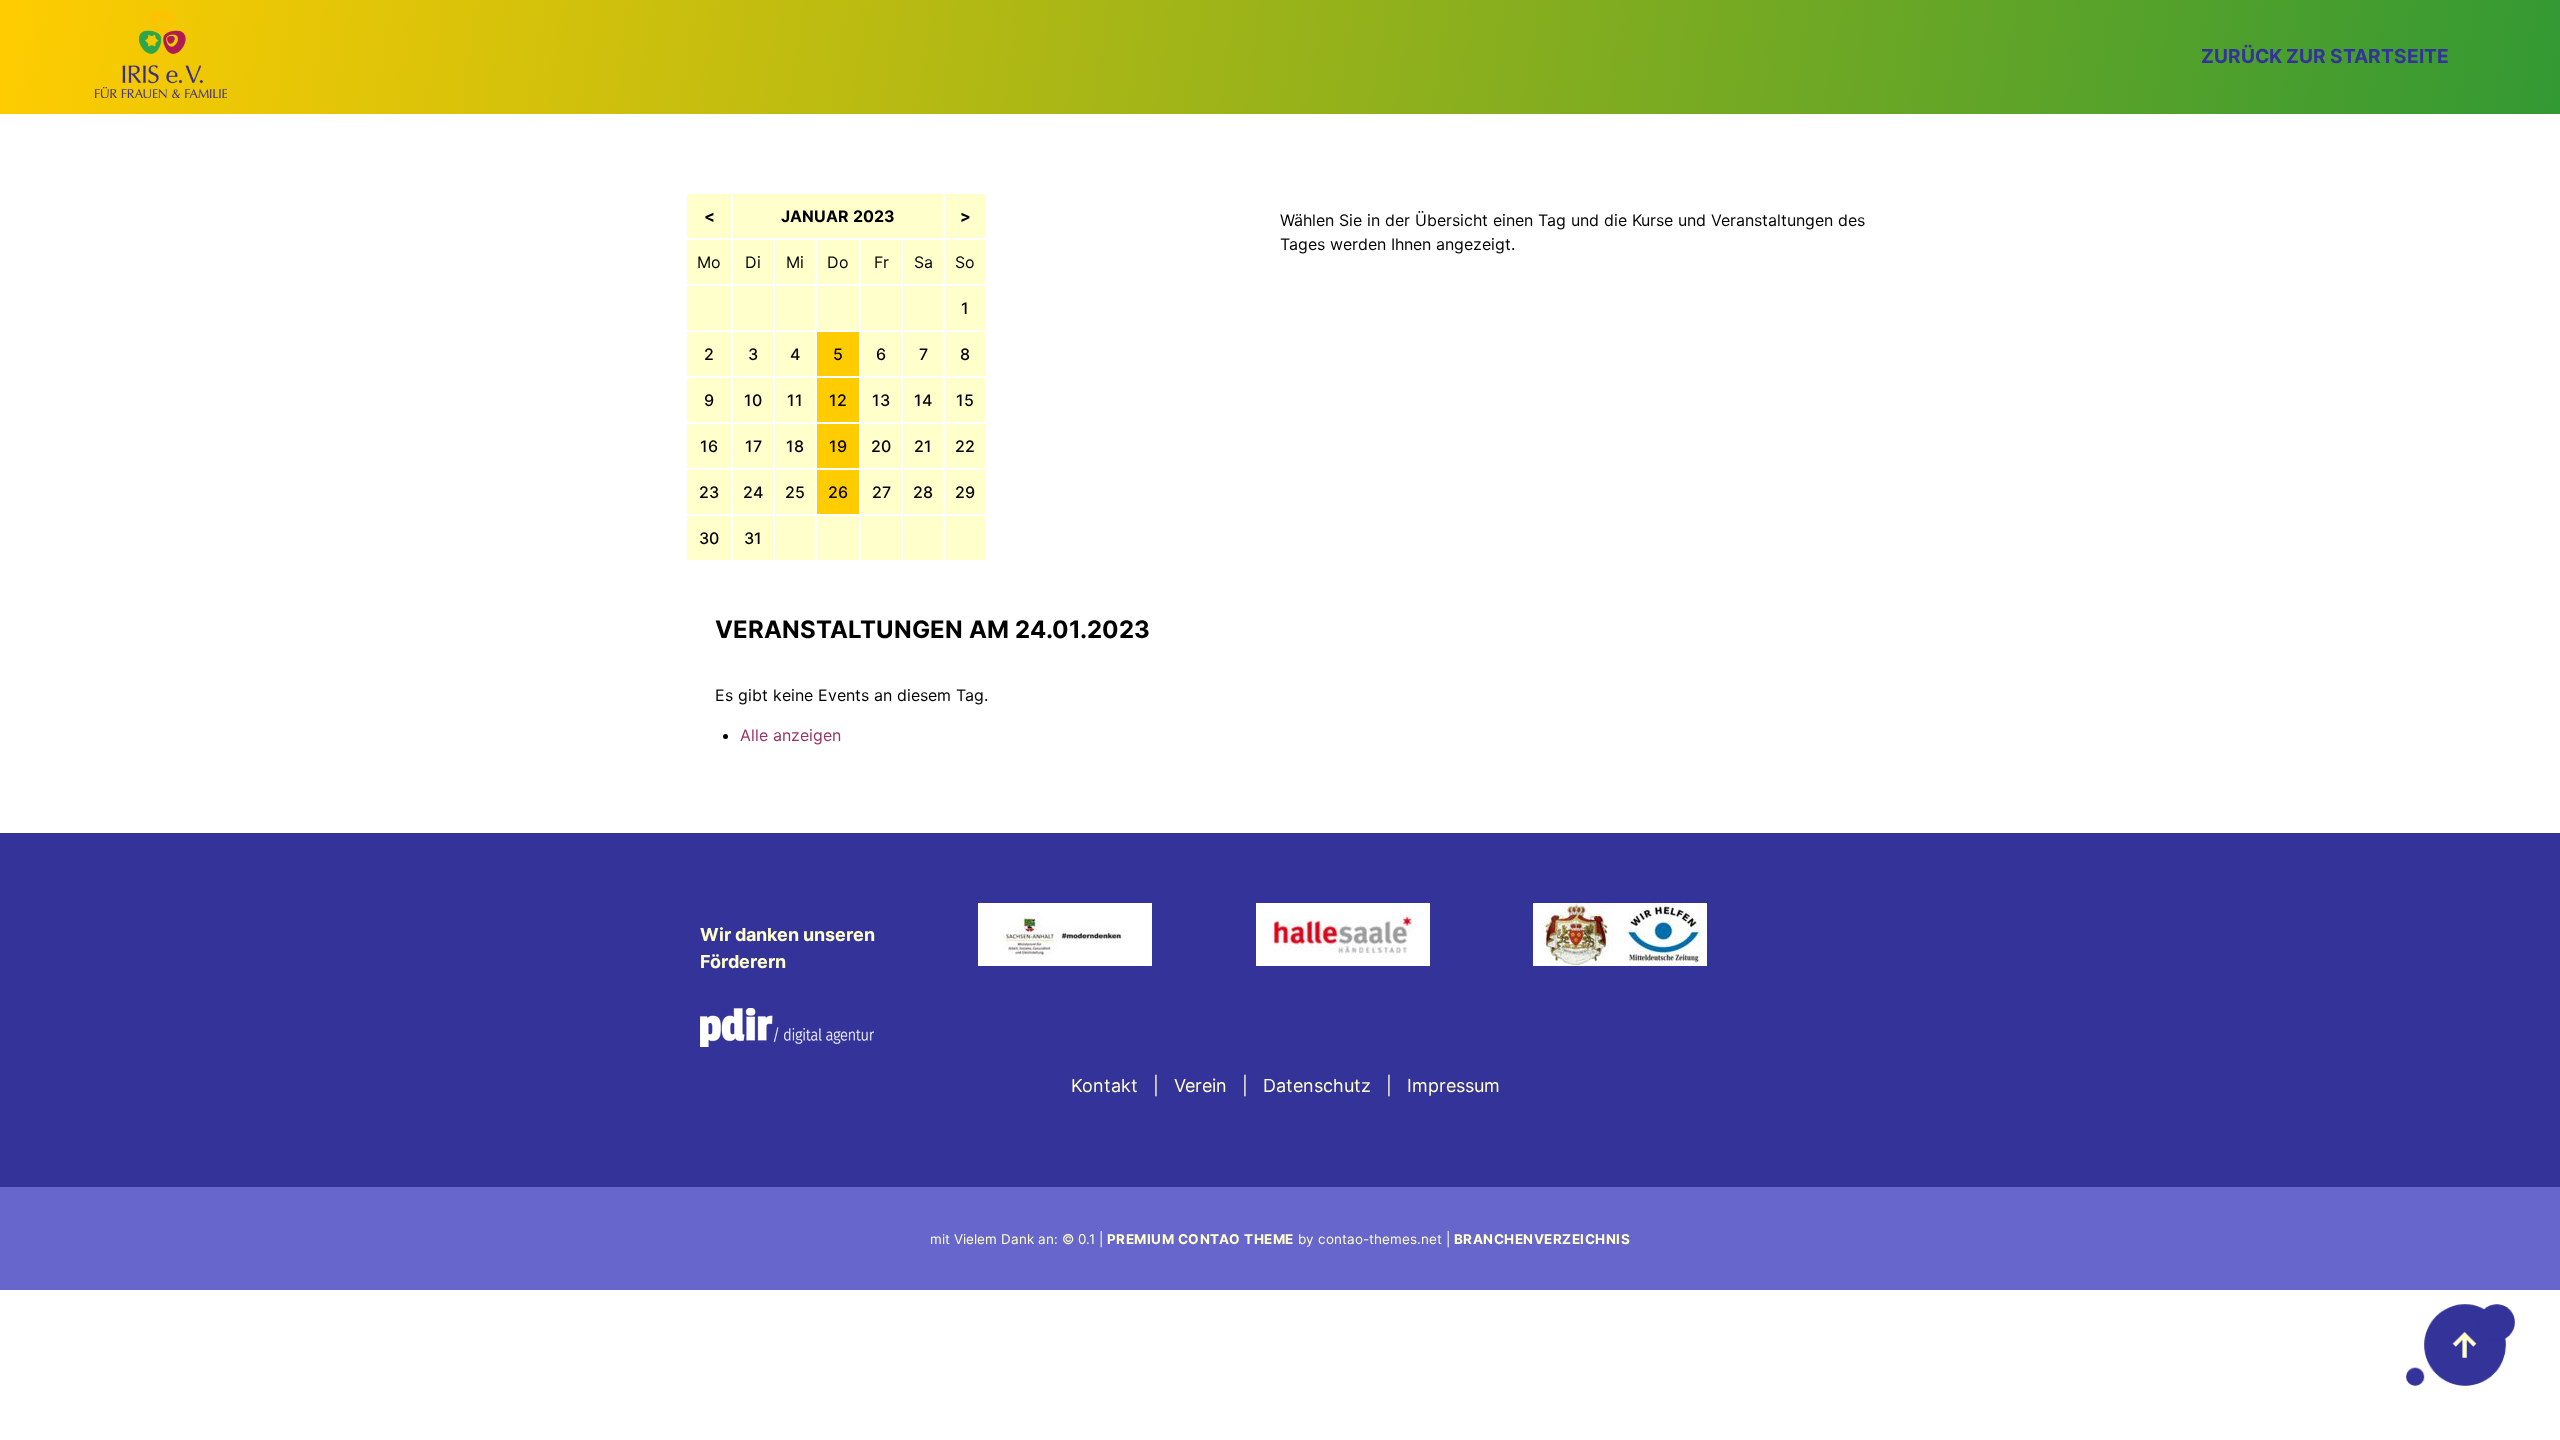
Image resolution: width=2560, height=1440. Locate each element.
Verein (1200, 1085)
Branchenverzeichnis (1542, 1239)
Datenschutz (1317, 1085)
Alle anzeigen (790, 735)
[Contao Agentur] (787, 1040)
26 (838, 492)
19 (838, 446)
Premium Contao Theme (1200, 1239)
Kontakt (1104, 1085)
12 (838, 400)
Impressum (1453, 1085)
